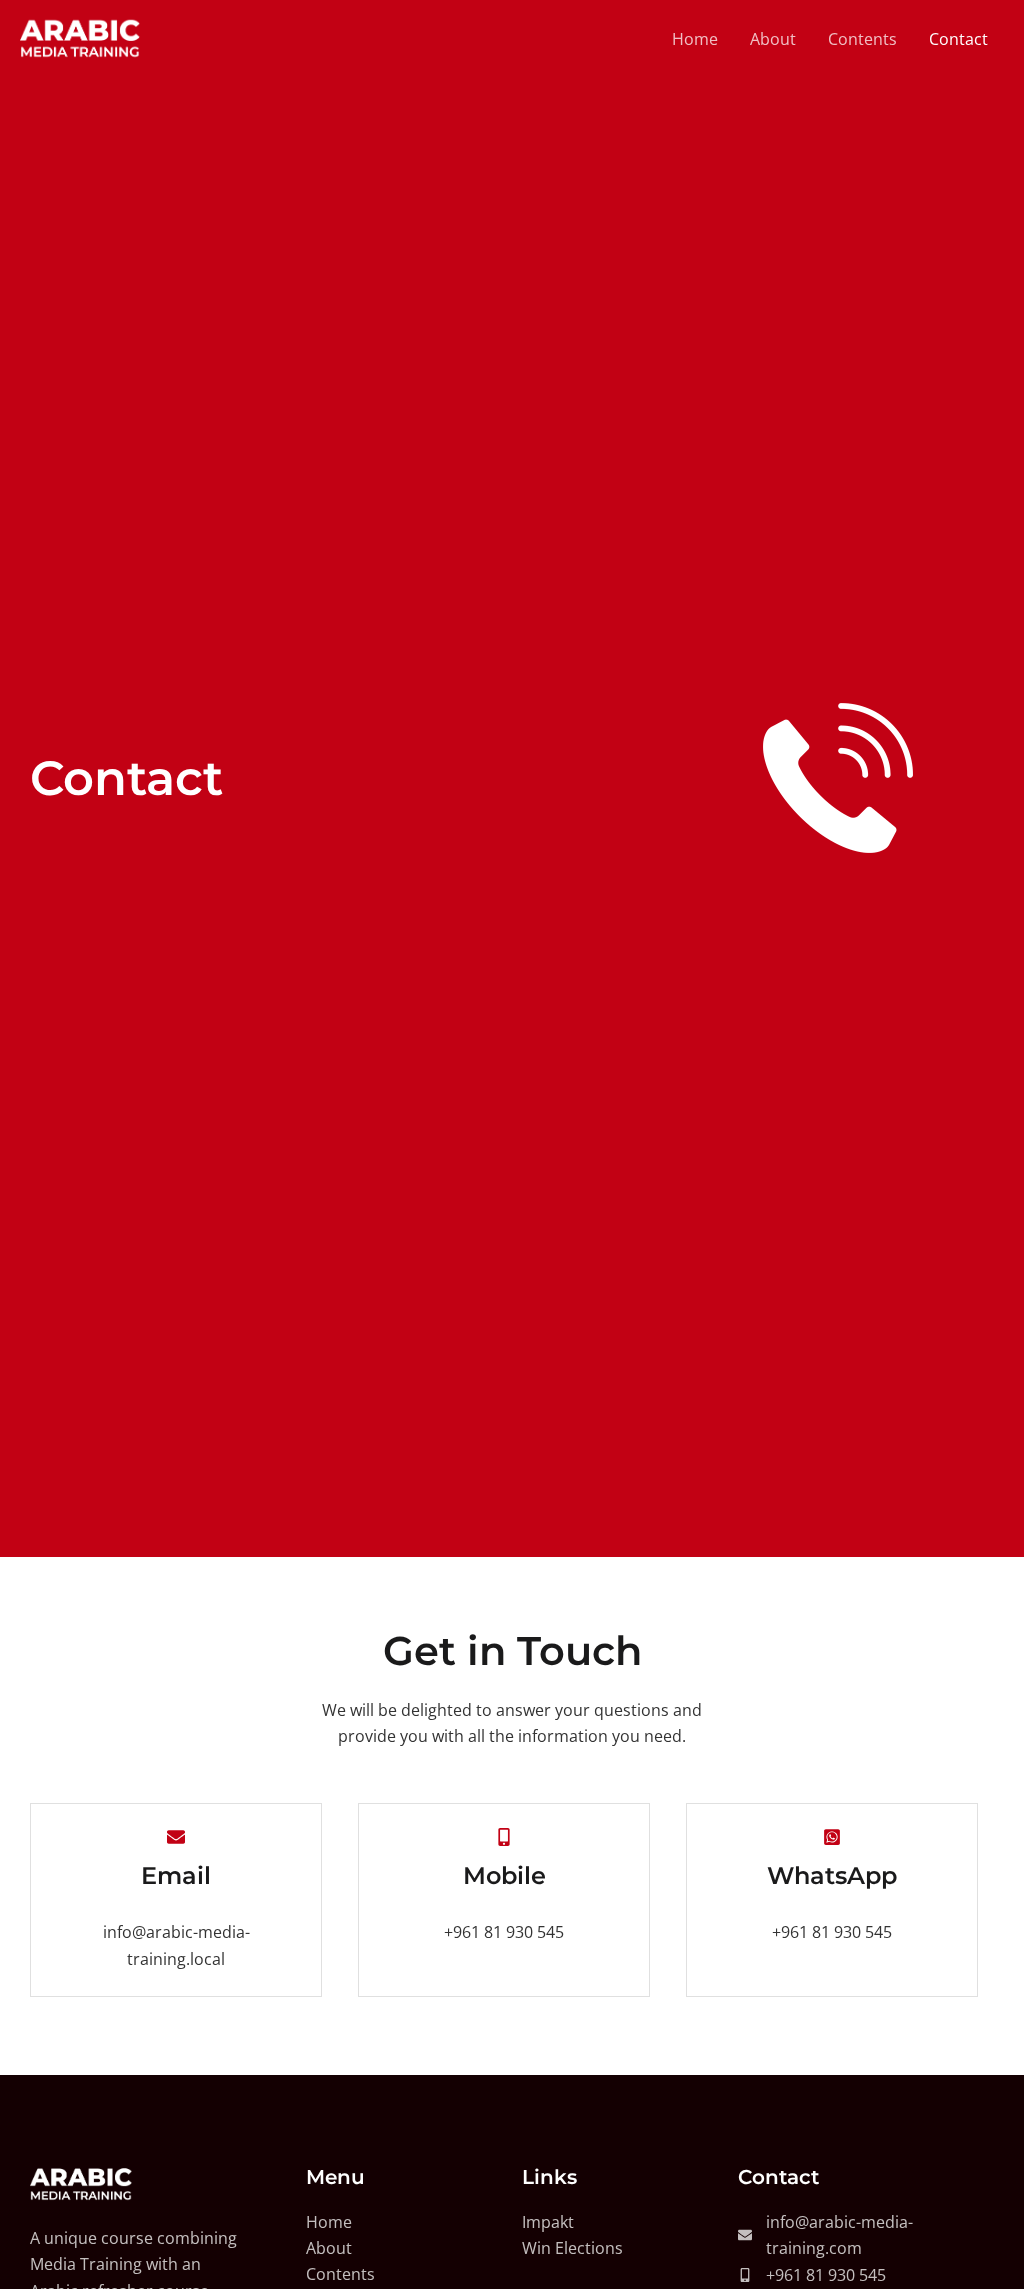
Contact (958, 39)
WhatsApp (832, 1875)
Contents (862, 39)
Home (695, 39)
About (773, 39)
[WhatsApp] (832, 1837)
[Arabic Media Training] (80, 38)
